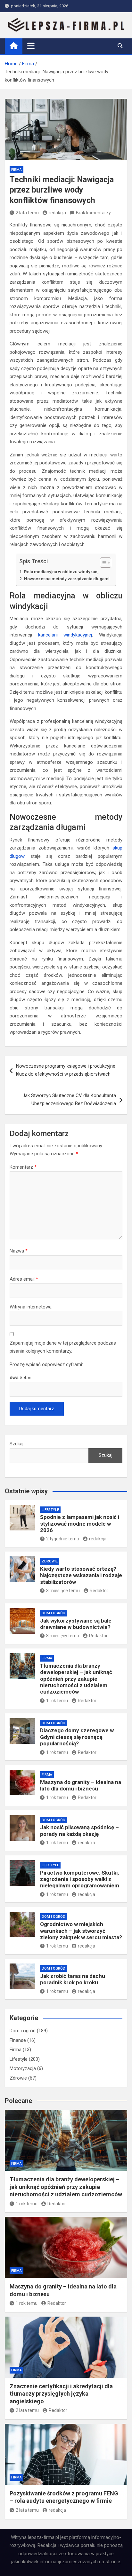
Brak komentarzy (93, 213)
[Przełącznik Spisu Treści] (102, 563)
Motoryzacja (23, 2068)
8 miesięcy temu (63, 1636)
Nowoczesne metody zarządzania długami (67, 579)
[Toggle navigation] (31, 46)
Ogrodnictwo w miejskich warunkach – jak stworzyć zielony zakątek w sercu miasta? (81, 1931)
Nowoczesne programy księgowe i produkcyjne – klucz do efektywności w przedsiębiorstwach (68, 1070)
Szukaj (16, 1444)
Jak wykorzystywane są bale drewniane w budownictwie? (76, 1624)
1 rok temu (57, 1701)
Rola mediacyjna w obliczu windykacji (62, 572)
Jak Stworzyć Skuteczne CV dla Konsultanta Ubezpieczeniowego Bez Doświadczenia (69, 1100)
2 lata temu (27, 213)
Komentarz (23, 1167)
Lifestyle (50, 1510)
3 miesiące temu (63, 1591)
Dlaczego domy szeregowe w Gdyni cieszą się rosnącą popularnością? (77, 1737)
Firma (16, 170)
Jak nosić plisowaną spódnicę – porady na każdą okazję (79, 1830)
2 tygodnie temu (63, 1539)
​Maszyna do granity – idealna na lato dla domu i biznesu (81, 1785)
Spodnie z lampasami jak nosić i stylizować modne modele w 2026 (80, 1524)
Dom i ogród (54, 1613)
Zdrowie (50, 1561)
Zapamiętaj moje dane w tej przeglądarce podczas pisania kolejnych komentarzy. (63, 1347)
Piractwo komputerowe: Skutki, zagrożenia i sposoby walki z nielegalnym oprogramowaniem (80, 1879)
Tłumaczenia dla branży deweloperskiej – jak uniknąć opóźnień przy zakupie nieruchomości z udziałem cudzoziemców (76, 1679)
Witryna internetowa (31, 1307)
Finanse (18, 2040)
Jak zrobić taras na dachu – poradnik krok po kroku (75, 1979)
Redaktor (99, 1591)
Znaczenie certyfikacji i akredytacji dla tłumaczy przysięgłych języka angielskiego (61, 2394)
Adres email (24, 1279)
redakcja (57, 213)
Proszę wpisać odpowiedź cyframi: (46, 1364)
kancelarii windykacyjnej (65, 635)
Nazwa (19, 1251)
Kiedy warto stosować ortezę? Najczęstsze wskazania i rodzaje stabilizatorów (81, 1575)
